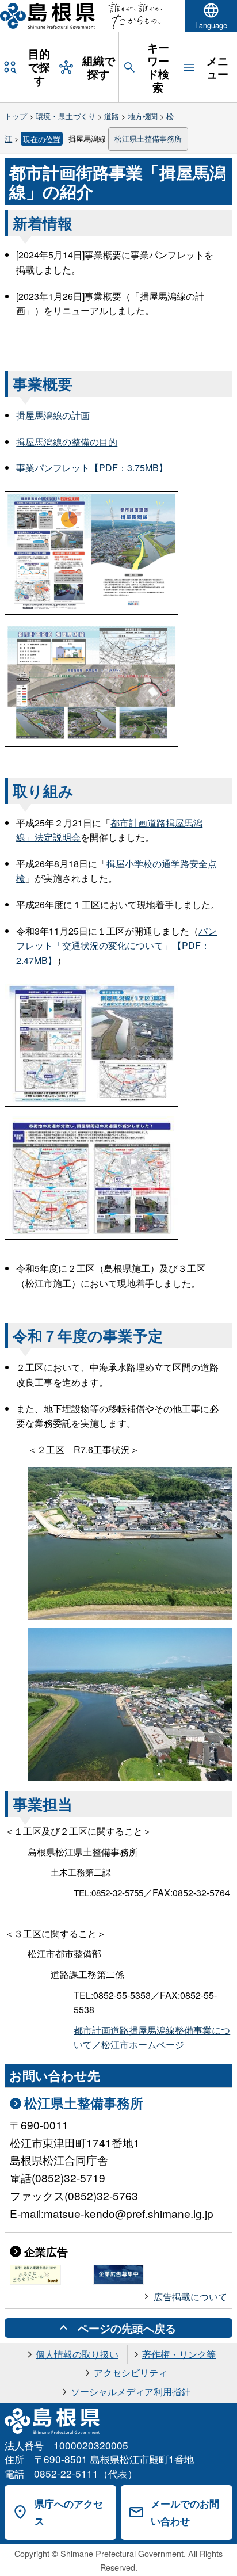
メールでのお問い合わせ (185, 2512)
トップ (16, 116)
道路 (112, 116)
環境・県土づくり (66, 116)
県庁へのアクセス (69, 2512)
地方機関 (143, 116)
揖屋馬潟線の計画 (53, 415)
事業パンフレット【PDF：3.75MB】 (92, 468)
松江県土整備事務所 (148, 138)
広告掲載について (190, 2297)
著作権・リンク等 (179, 2354)
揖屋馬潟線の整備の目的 (67, 442)
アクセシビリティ (131, 2373)
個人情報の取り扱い (77, 2354)
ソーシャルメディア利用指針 (131, 2392)
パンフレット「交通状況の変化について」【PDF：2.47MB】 (116, 946)
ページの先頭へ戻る (127, 2328)
